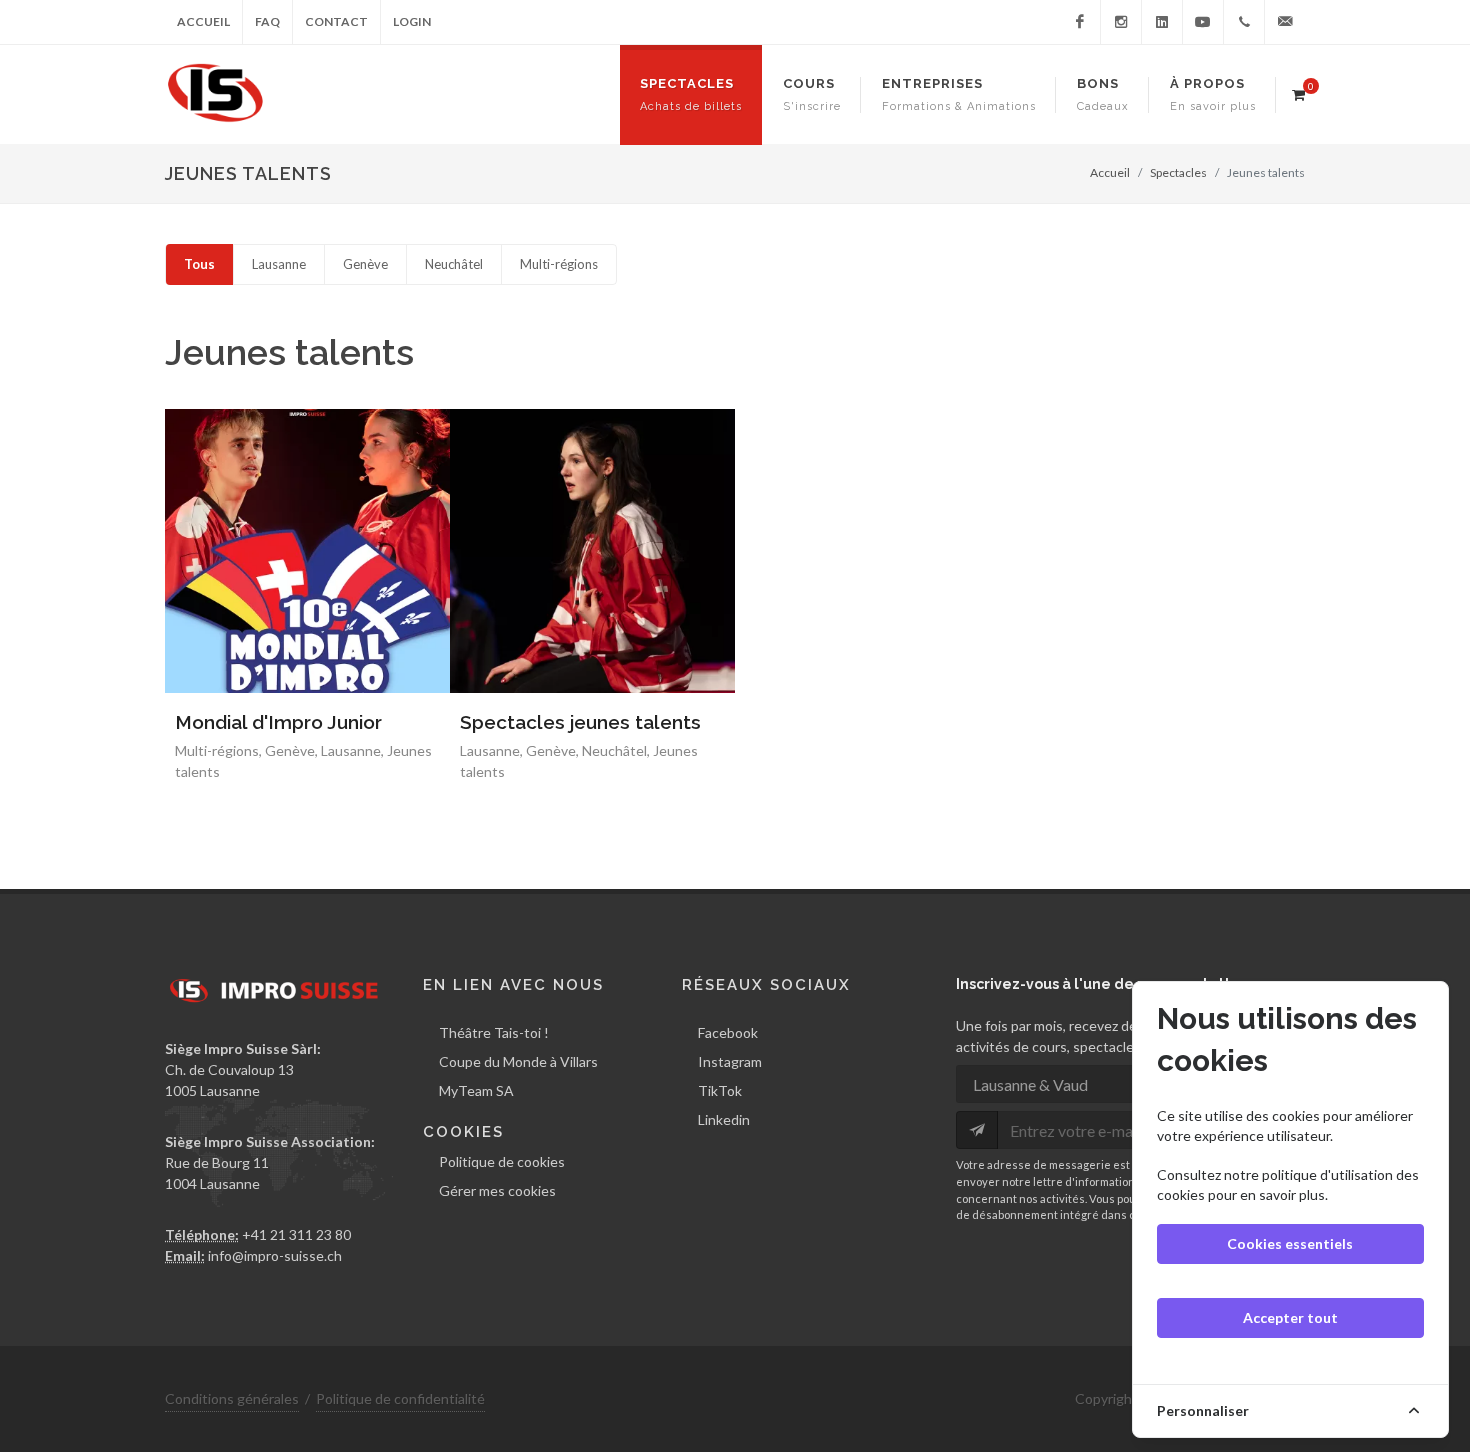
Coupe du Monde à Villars (518, 1061)
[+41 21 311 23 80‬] (1244, 22)
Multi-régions (559, 264)
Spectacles (1178, 172)
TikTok (720, 1090)
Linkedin (724, 1119)
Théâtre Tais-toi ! (494, 1032)
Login (412, 21)
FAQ (267, 21)
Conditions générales (232, 1398)
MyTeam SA (476, 1090)
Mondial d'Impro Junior (278, 722)
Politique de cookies (502, 1161)
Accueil (203, 21)
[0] (1298, 92)
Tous (199, 264)
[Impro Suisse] (1080, 22)
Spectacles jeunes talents (580, 722)
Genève (365, 264)
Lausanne (279, 264)
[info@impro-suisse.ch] (1285, 22)
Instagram (730, 1061)
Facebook (728, 1032)
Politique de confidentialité (400, 1398)
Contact (336, 21)
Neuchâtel (454, 264)
